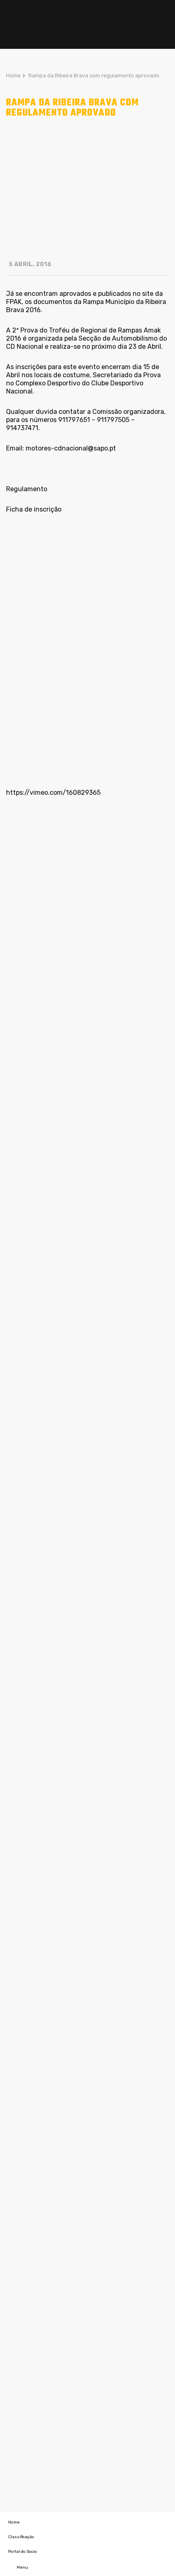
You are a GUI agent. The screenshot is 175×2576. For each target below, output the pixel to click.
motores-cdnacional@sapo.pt (71, 448)
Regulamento (27, 489)
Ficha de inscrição (34, 509)
